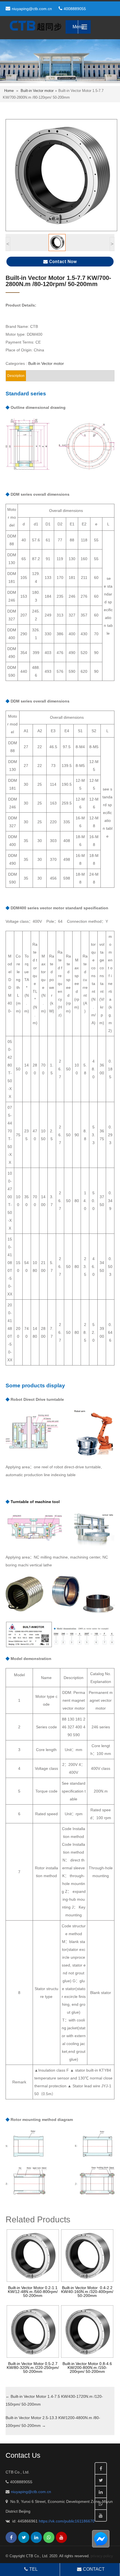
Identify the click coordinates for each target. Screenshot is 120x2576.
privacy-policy (102, 2556)
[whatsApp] (49, 2537)
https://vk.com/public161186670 (67, 2521)
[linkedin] (36, 2537)
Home (9, 91)
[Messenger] (104, 2539)
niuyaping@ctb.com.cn (32, 9)
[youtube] (61, 2537)
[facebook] (11, 2537)
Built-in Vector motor (37, 91)
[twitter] (24, 2537)
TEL (33, 2569)
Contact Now (63, 262)
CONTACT (94, 2569)
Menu (78, 27)
